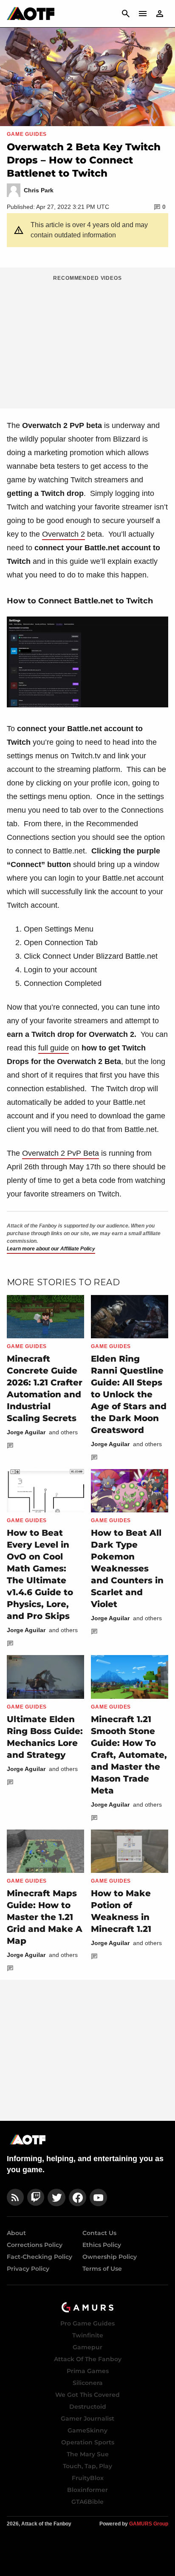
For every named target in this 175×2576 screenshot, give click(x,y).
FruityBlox (88, 2478)
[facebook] (78, 2197)
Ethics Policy (102, 2245)
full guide (54, 1048)
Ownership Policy (110, 2257)
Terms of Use (102, 2269)
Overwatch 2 (64, 534)
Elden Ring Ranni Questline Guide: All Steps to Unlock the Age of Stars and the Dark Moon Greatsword (129, 1394)
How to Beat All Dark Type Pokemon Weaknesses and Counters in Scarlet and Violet (127, 1568)
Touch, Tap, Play (87, 2466)
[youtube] (99, 2197)
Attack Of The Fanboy (88, 2359)
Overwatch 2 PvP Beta (61, 1153)
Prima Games (88, 2371)
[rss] (15, 2197)
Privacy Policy (28, 2269)
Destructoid (88, 2407)
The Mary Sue (88, 2454)
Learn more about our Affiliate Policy (51, 1249)
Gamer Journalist (87, 2418)
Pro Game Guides (87, 2323)
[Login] (160, 14)
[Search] (126, 14)
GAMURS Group (149, 2524)
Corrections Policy (35, 2245)
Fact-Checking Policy (40, 2257)
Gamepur (87, 2347)
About (16, 2233)
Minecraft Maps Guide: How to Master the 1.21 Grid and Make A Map (45, 1917)
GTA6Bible (87, 2502)
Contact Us (99, 2233)
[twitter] (56, 2197)
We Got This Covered (87, 2395)
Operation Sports (88, 2442)
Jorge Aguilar (26, 1432)
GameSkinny (87, 2430)
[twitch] (36, 2197)
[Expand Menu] (143, 14)
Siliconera (88, 2383)
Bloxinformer (87, 2490)
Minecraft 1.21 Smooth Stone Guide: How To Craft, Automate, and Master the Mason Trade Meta (129, 1755)
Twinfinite (88, 2335)
